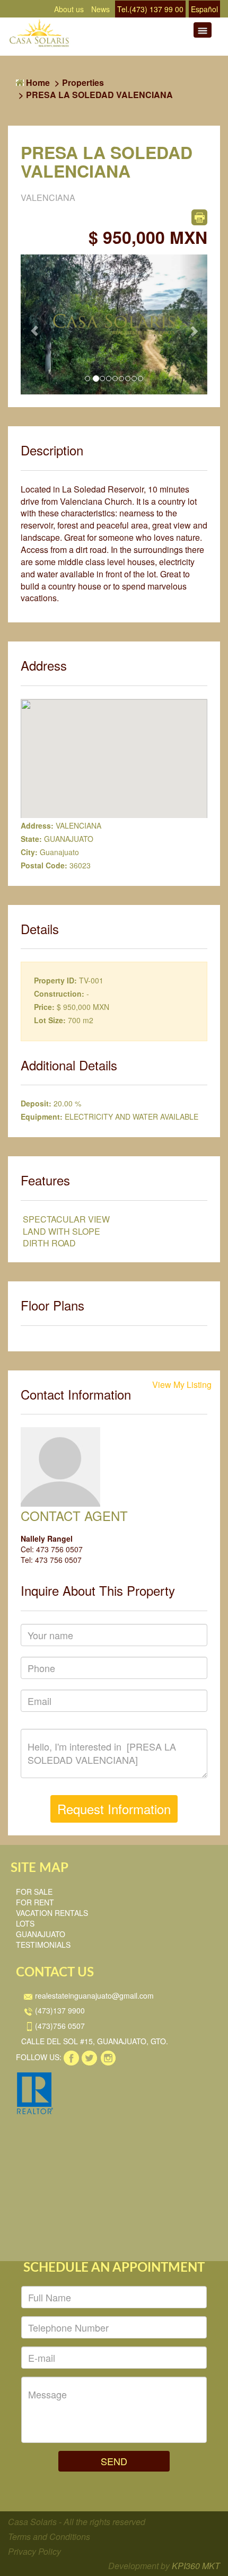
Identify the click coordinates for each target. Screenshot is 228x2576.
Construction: (59, 994)
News (100, 9)
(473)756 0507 (59, 2026)
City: (29, 852)
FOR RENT (35, 1902)
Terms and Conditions (49, 2537)
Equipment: (42, 1116)
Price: (44, 1007)
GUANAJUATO (41, 1934)
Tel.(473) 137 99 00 (150, 9)
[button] (35, 324)
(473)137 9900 (59, 2010)
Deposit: (36, 1103)
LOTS (25, 1923)
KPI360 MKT (196, 2566)
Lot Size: (50, 1020)
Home (37, 82)
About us (69, 9)
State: (31, 839)
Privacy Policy (34, 2551)
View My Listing (182, 1385)
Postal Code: (44, 865)
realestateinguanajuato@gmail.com (93, 1995)
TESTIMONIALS (43, 1945)
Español (204, 9)
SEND (114, 2461)
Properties (83, 82)
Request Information (114, 1809)
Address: (37, 825)
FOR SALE (34, 1892)
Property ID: (55, 980)
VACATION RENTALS (52, 1913)
